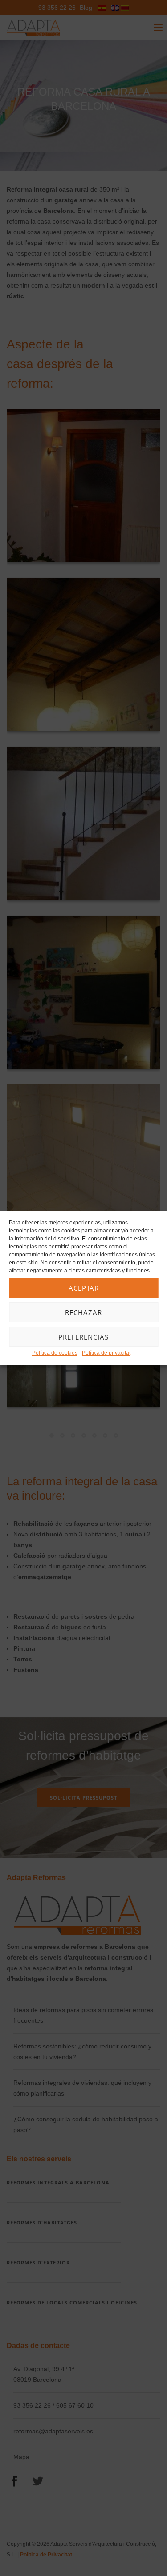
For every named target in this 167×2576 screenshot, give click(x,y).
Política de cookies (55, 1353)
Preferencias (83, 1337)
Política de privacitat (106, 1353)
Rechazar (83, 1312)
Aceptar (84, 1288)
